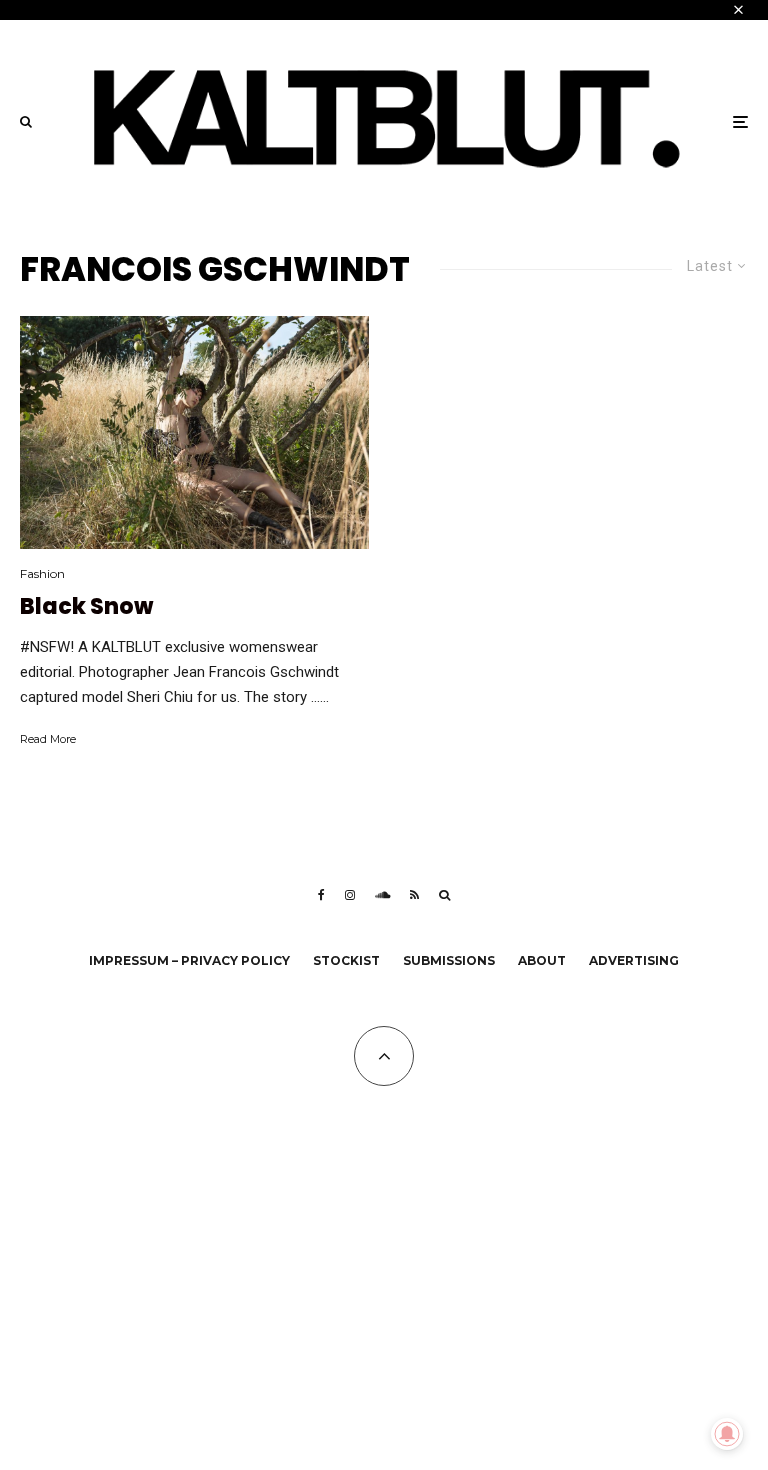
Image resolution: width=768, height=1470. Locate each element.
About (542, 960)
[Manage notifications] (727, 1434)
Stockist (346, 960)
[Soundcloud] (382, 895)
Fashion (42, 573)
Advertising (634, 960)
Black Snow (86, 607)
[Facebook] (321, 895)
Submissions (449, 960)
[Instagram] (350, 895)
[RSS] (414, 895)
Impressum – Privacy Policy (189, 960)
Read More (48, 739)
